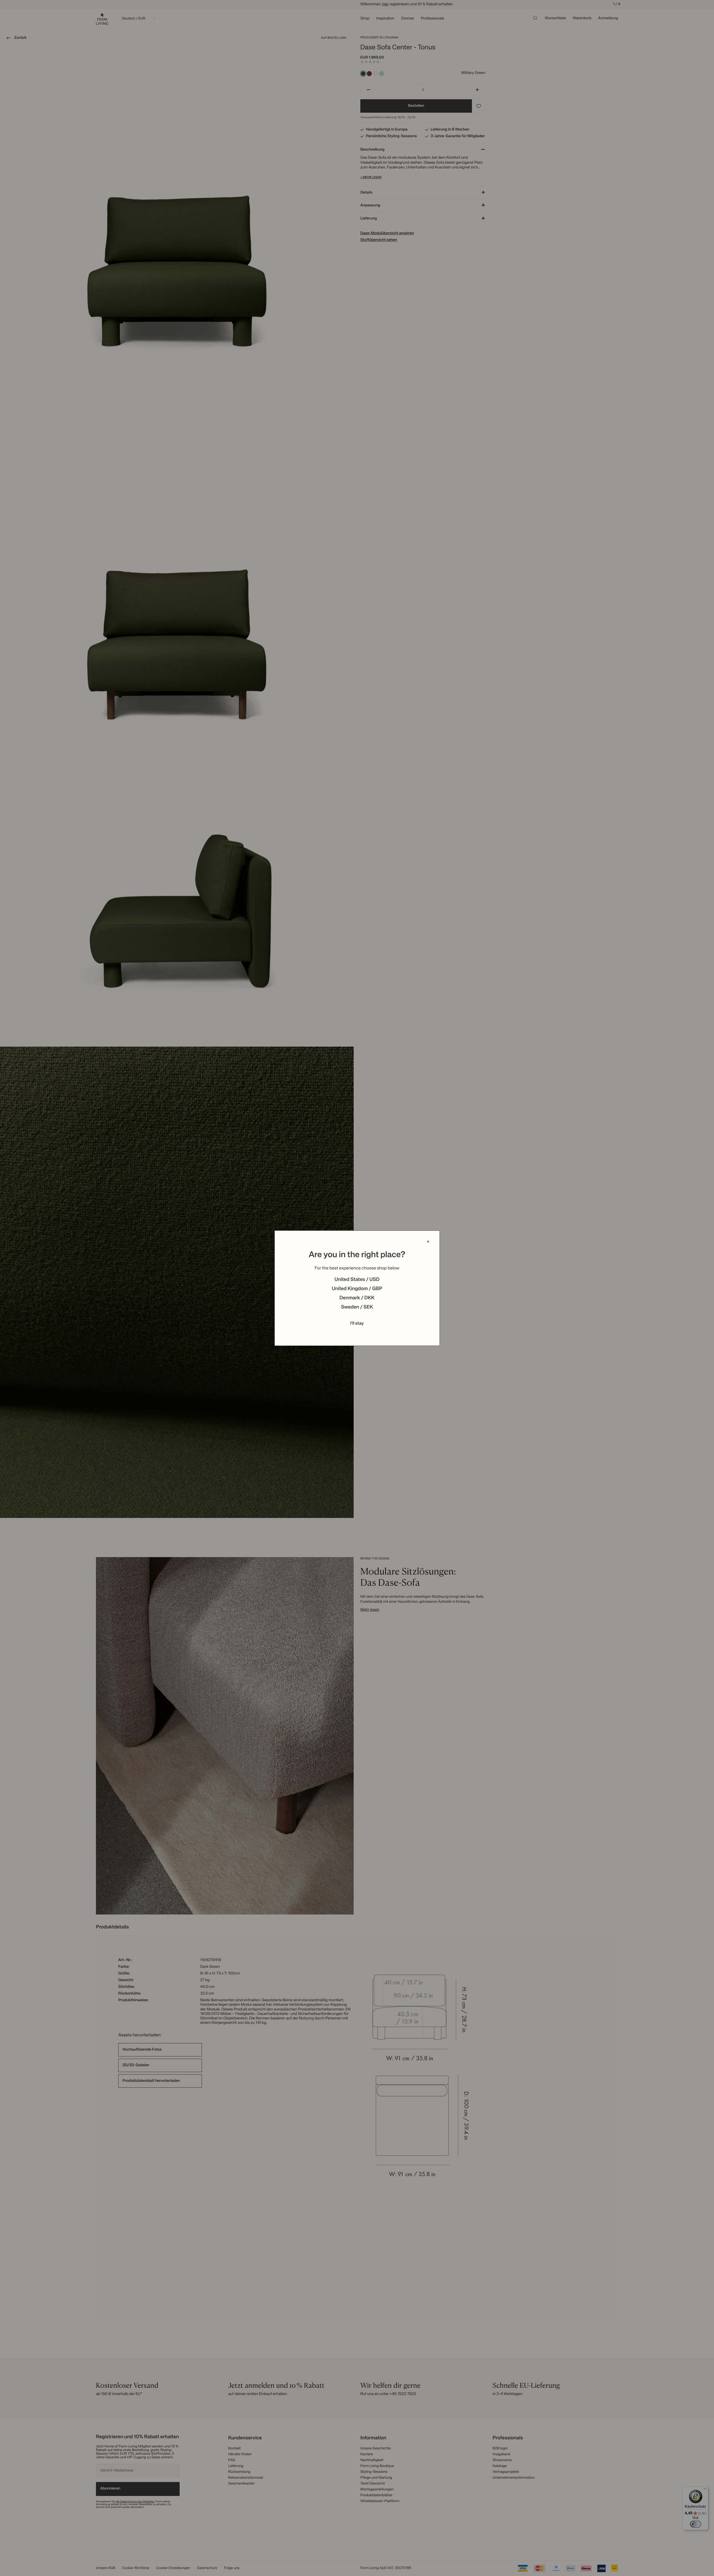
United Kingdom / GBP (357, 1289)
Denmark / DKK (357, 1298)
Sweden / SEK (357, 1307)
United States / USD (357, 1280)
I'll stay (357, 1324)
